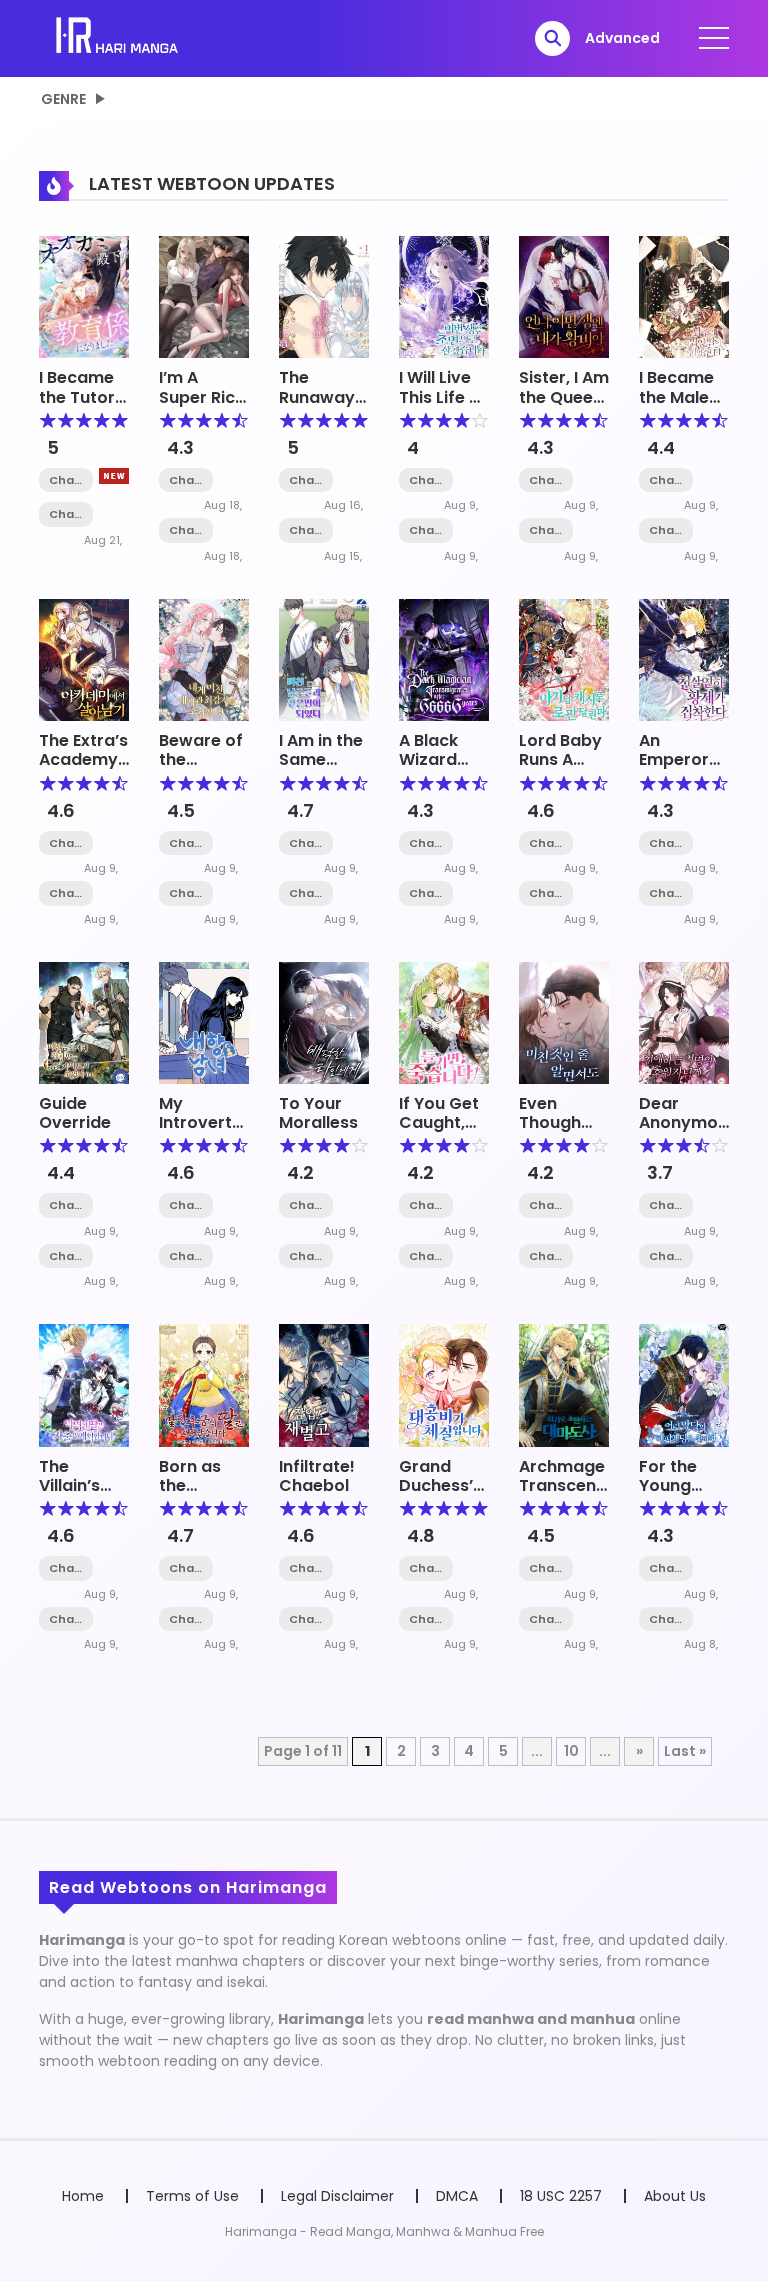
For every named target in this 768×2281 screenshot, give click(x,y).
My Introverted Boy (206, 1122)
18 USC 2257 (561, 2196)
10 (571, 1751)
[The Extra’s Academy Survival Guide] (84, 659)
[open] (714, 38)
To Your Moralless (318, 1113)
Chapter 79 (306, 893)
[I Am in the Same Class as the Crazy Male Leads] (324, 659)
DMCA (457, 2196)
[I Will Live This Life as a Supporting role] (444, 296)
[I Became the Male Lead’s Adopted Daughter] (684, 296)
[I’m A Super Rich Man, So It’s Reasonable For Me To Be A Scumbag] (204, 296)
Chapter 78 (186, 843)
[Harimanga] (118, 37)
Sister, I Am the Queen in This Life (564, 396)
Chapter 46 (666, 1619)
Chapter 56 (66, 1205)
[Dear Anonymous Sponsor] (684, 1022)
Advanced (622, 38)
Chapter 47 (666, 1568)
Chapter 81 (66, 843)
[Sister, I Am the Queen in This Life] (564, 296)
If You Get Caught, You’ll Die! (439, 1122)
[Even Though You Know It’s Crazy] (564, 1022)
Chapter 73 (666, 480)
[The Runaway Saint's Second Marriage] (324, 296)
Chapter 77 (186, 893)
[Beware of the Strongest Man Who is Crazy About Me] (204, 659)
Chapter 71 (426, 530)
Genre (63, 99)
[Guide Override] (84, 1022)
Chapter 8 (66, 514)
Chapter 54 (666, 843)
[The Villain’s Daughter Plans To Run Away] (84, 1384)
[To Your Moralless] (324, 1022)
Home (83, 2196)
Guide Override (75, 1113)
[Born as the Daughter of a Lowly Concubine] (204, 1384)
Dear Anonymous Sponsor (688, 1122)
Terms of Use (192, 2196)
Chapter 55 (66, 1256)
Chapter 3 (306, 530)
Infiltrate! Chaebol (317, 1476)
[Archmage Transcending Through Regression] (564, 1384)
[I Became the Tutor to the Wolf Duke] (84, 296)
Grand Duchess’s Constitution (450, 1485)
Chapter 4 (306, 480)
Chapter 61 (546, 530)
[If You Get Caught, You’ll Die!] (444, 1022)
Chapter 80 (66, 893)
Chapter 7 (186, 530)
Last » (685, 1751)
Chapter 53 (666, 893)
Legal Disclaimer (337, 2196)
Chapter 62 (546, 480)
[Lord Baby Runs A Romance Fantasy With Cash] (564, 659)
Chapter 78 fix (546, 1568)
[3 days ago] (114, 476)
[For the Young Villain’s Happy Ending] (684, 1384)
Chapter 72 (426, 480)
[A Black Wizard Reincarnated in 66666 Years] (444, 659)
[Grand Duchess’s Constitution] (444, 1384)
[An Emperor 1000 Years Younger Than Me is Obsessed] (684, 659)
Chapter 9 (66, 480)
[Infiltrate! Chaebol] (324, 1384)
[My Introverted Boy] (204, 1022)
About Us (675, 2196)
